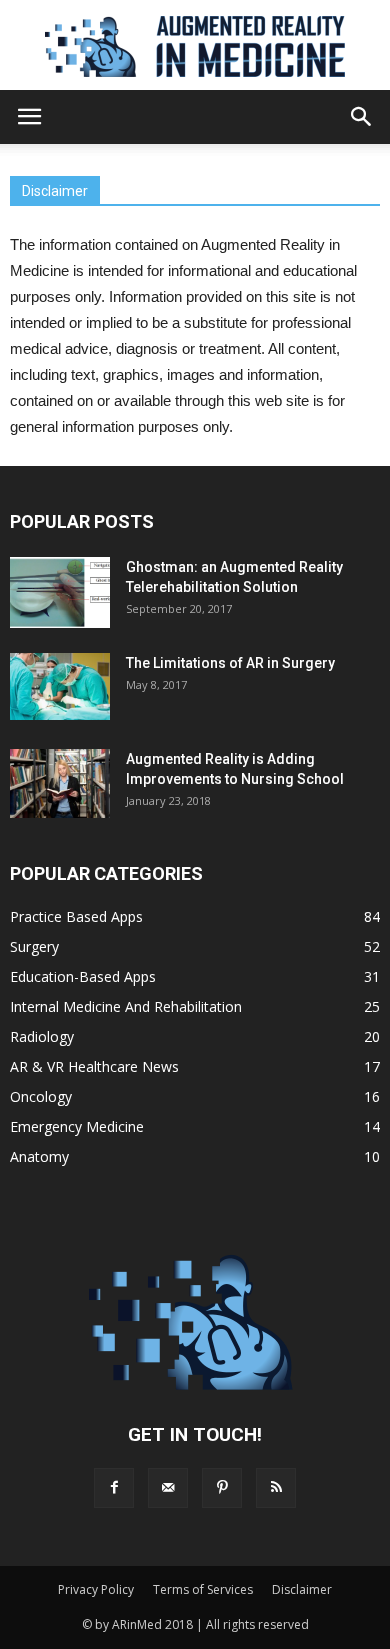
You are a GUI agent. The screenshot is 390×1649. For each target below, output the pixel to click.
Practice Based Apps (76, 916)
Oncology (41, 1096)
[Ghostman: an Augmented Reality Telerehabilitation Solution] (60, 592)
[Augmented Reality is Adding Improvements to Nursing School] (60, 783)
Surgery (34, 946)
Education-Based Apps (83, 976)
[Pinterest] (222, 1488)
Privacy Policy (96, 1589)
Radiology (42, 1036)
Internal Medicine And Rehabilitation (126, 1006)
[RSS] (276, 1488)
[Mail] (168, 1488)
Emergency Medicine (77, 1126)
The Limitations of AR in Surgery (230, 663)
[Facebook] (114, 1488)
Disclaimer (302, 1589)
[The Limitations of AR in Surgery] (60, 686)
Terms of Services (203, 1589)
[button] (362, 117)
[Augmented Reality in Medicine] (195, 46)
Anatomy (39, 1156)
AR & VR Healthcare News (94, 1066)
